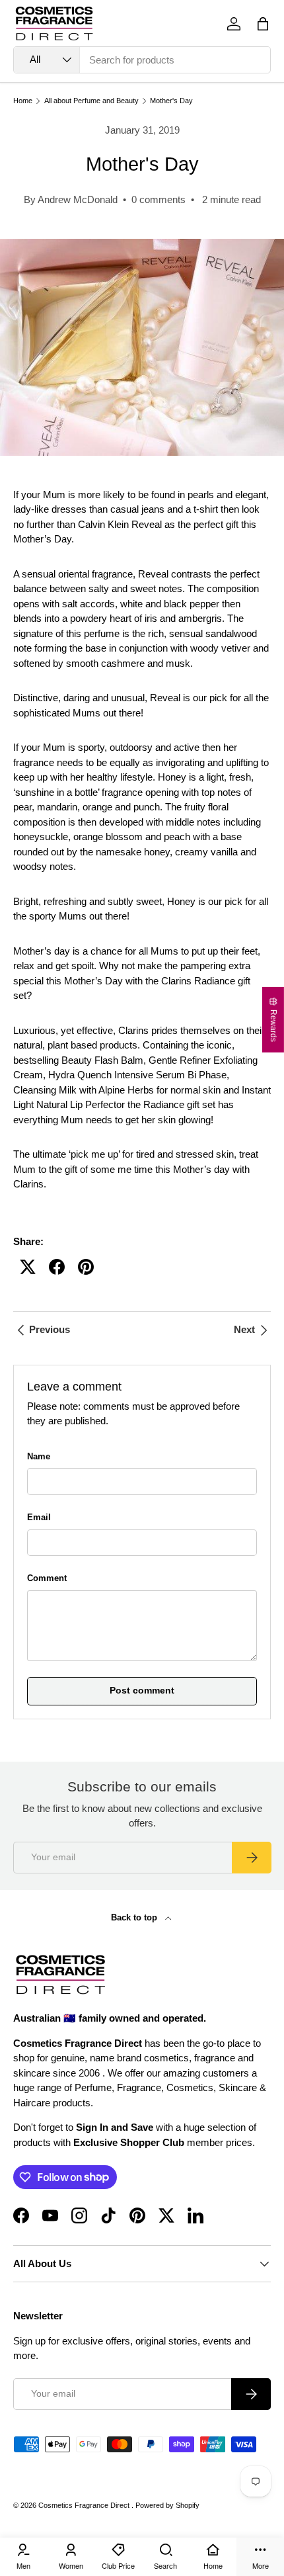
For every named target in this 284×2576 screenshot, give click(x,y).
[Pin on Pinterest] (86, 1267)
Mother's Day (171, 101)
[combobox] (142, 60)
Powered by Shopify (167, 2505)
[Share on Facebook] (57, 1267)
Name (39, 1456)
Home (23, 101)
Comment (47, 1578)
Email (39, 1517)
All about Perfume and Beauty (91, 101)
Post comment (142, 1691)
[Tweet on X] (28, 1267)
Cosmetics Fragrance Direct (85, 2505)
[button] (263, 24)
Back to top (135, 1917)
